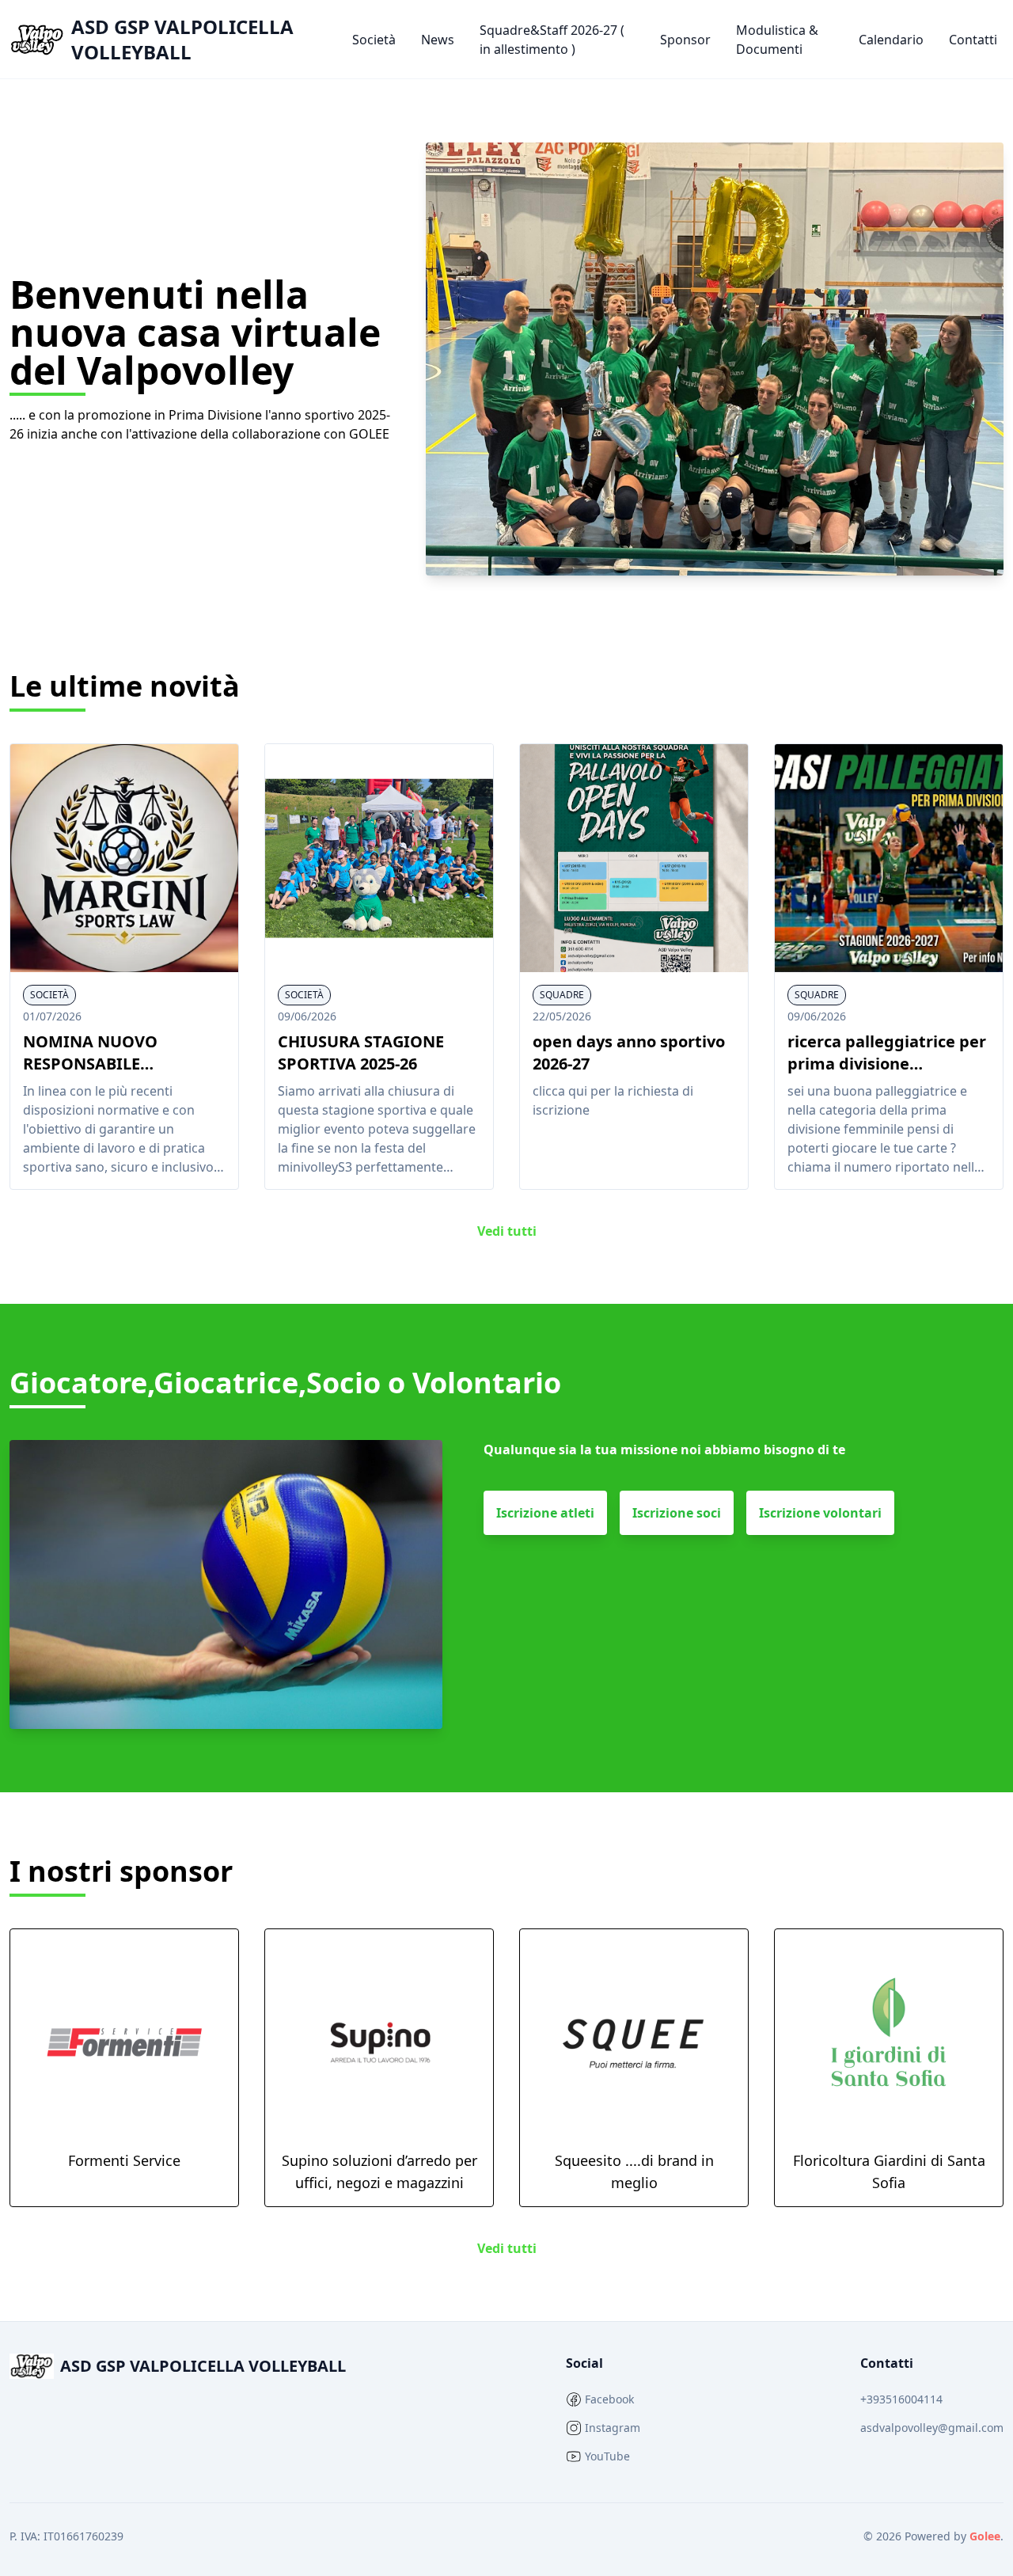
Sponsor (685, 40)
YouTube (607, 2456)
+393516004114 (901, 2399)
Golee (985, 2536)
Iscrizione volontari (820, 1513)
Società (374, 40)
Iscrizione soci (677, 1513)
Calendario (891, 40)
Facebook (609, 2399)
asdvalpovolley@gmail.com (932, 2428)
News (438, 40)
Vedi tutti (507, 1231)
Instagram (613, 2428)
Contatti (973, 40)
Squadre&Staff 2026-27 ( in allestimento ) (552, 40)
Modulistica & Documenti (777, 40)
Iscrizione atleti (545, 1513)
